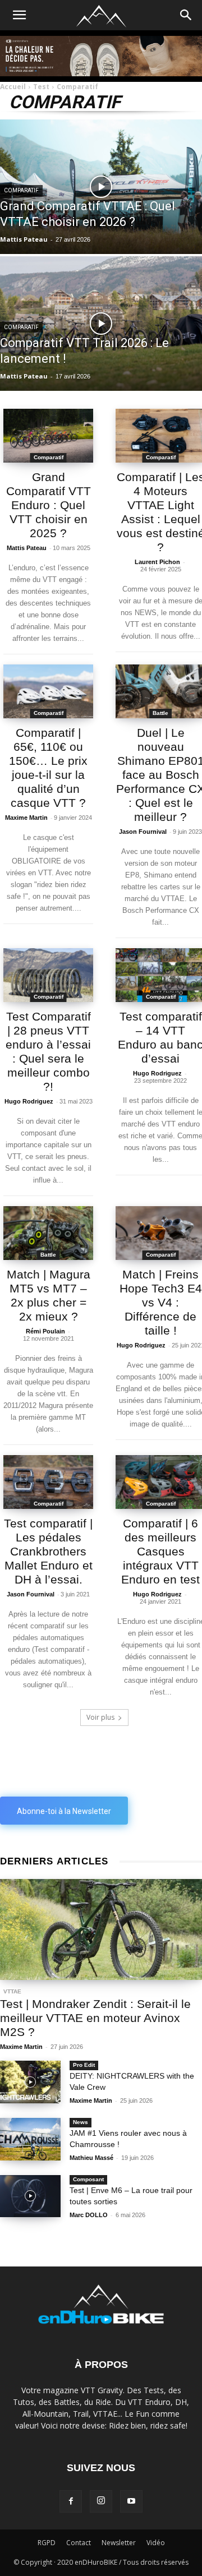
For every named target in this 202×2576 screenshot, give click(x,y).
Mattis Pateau (27, 548)
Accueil (13, 87)
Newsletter (119, 2543)
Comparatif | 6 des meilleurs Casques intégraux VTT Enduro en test (160, 1551)
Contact (79, 2543)
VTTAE (12, 1991)
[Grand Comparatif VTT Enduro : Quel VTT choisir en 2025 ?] (48, 436)
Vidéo (156, 2543)
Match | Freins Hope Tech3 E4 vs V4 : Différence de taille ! (161, 1302)
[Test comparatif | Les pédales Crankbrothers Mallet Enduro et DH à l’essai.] (48, 1482)
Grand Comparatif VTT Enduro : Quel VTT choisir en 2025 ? (49, 505)
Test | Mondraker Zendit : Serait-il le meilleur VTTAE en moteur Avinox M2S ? (95, 2018)
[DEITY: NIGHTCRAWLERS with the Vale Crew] (30, 2082)
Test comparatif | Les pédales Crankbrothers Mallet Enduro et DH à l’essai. (48, 1551)
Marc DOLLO (89, 2215)
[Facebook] (71, 2501)
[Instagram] (101, 2501)
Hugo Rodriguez (29, 1101)
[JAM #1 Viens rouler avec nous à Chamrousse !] (30, 2139)
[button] (186, 15)
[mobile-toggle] (19, 15)
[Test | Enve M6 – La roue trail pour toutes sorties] (30, 2196)
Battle (160, 713)
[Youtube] (131, 2501)
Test (41, 87)
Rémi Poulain (45, 1331)
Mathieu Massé (91, 2158)
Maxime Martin (26, 818)
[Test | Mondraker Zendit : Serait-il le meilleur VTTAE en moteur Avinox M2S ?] (101, 1929)
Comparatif (21, 190)
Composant (88, 2179)
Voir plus (100, 1717)
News (81, 2122)
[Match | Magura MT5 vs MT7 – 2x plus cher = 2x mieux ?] (48, 1233)
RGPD (47, 2543)
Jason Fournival (143, 832)
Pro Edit (84, 2065)
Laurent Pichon (157, 562)
